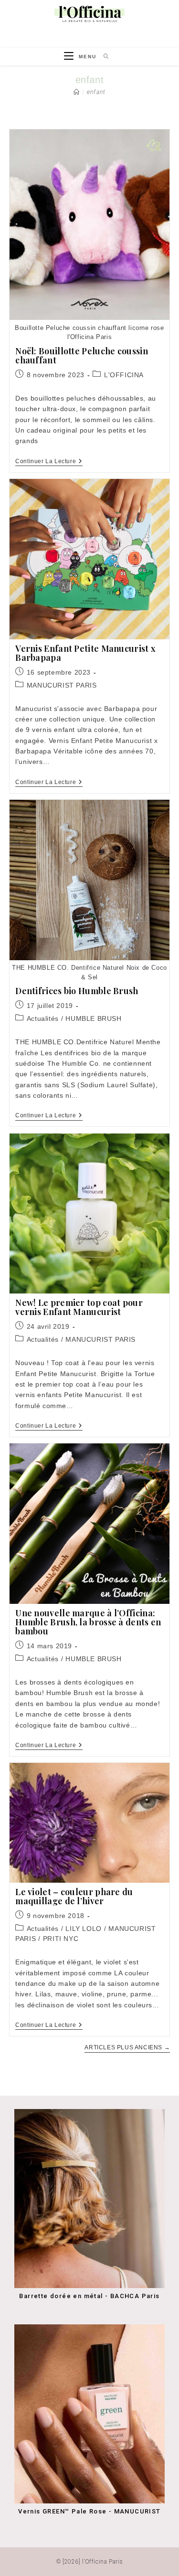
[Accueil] (77, 92)
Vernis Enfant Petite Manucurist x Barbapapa (85, 653)
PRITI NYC (61, 1939)
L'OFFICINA (124, 375)
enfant (96, 92)
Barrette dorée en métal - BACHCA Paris (89, 2296)
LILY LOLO (83, 1929)
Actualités (43, 1018)
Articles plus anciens (127, 2047)
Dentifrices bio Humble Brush (77, 991)
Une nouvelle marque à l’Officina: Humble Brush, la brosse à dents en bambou (88, 1622)
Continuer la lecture (49, 462)
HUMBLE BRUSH (93, 1018)
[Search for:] (103, 57)
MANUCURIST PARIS (62, 685)
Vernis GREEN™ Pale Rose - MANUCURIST (89, 2511)
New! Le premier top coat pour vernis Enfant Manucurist (79, 1307)
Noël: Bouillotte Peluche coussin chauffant (82, 355)
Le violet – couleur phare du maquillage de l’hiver (74, 1896)
